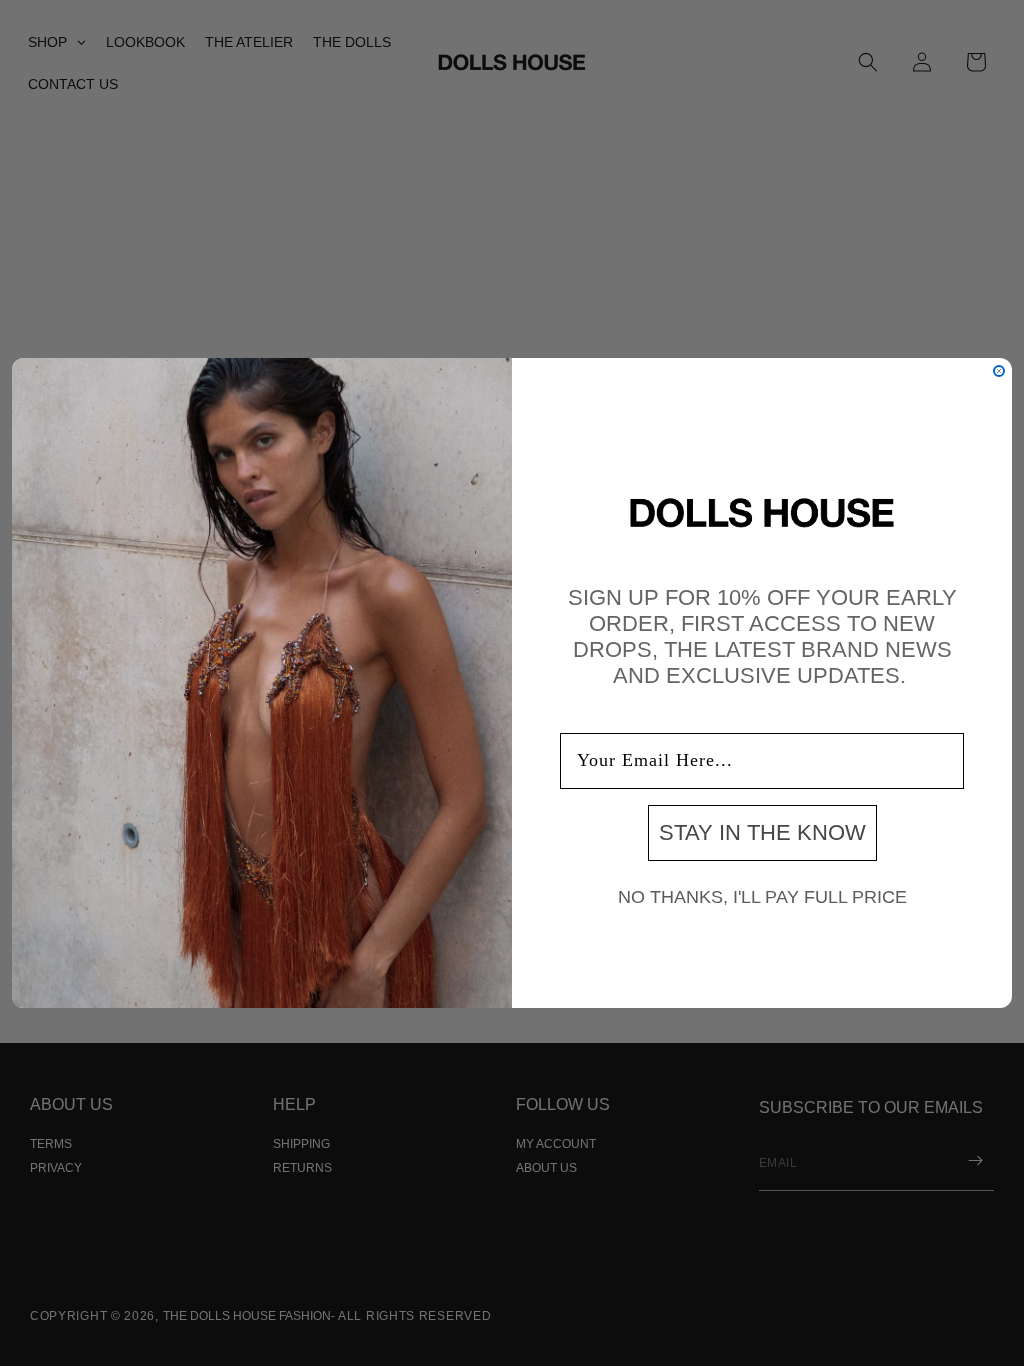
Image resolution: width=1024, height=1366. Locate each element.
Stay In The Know (762, 832)
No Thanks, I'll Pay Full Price (762, 897)
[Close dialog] (999, 371)
